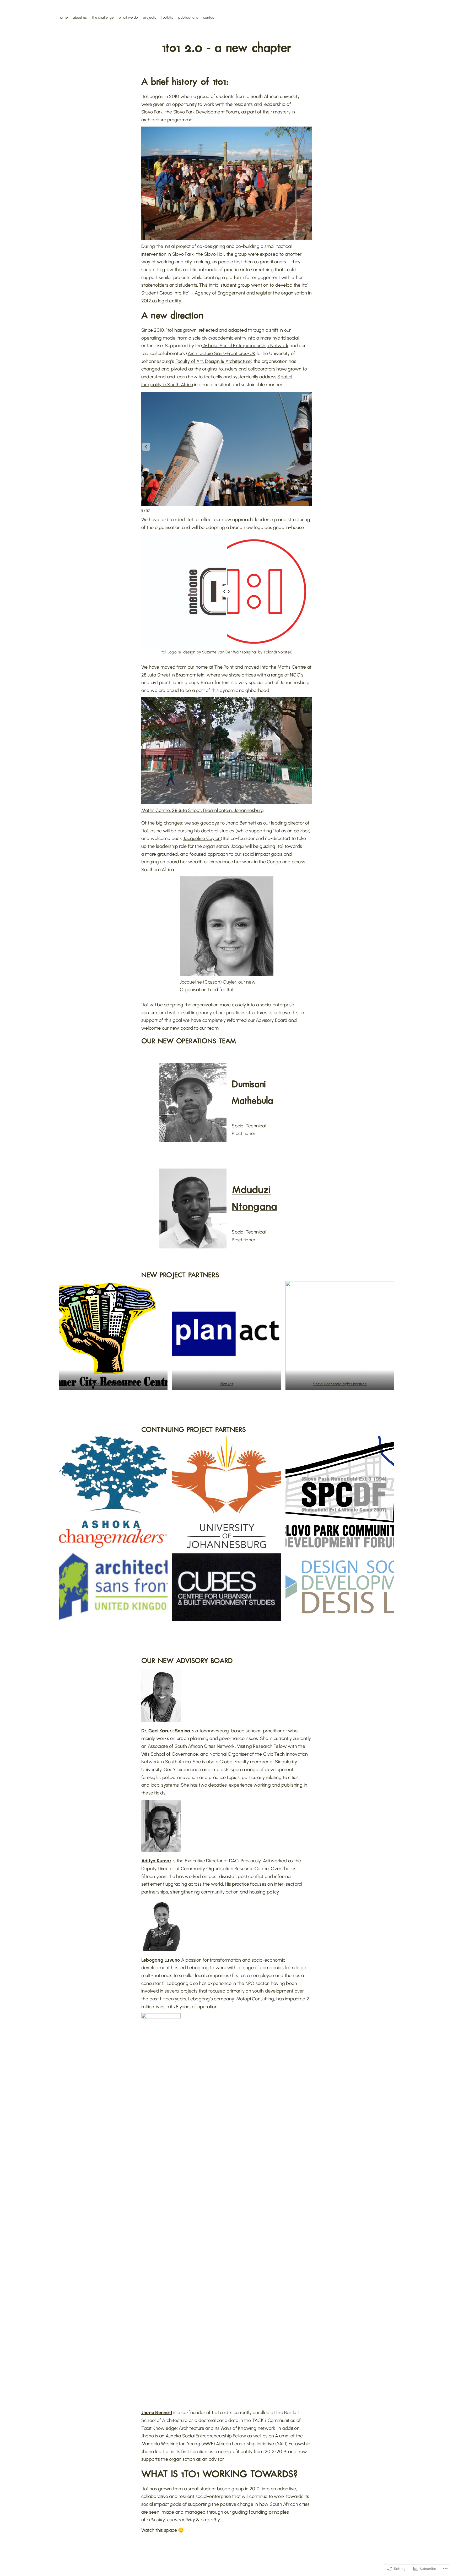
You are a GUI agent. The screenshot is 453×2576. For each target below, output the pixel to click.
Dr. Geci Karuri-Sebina (166, 1731)
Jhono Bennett (241, 823)
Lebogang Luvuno (161, 1960)
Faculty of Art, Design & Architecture (213, 361)
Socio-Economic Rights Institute (340, 1384)
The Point (224, 667)
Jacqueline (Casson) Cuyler (208, 982)
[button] (146, 447)
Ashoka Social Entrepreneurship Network (245, 346)
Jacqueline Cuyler (202, 838)
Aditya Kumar (156, 1861)
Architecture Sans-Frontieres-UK (222, 353)
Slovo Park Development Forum (206, 112)
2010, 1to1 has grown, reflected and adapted (200, 330)
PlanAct (226, 1384)
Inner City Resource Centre (113, 1384)
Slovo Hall (214, 254)
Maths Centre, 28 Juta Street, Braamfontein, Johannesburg (203, 810)
